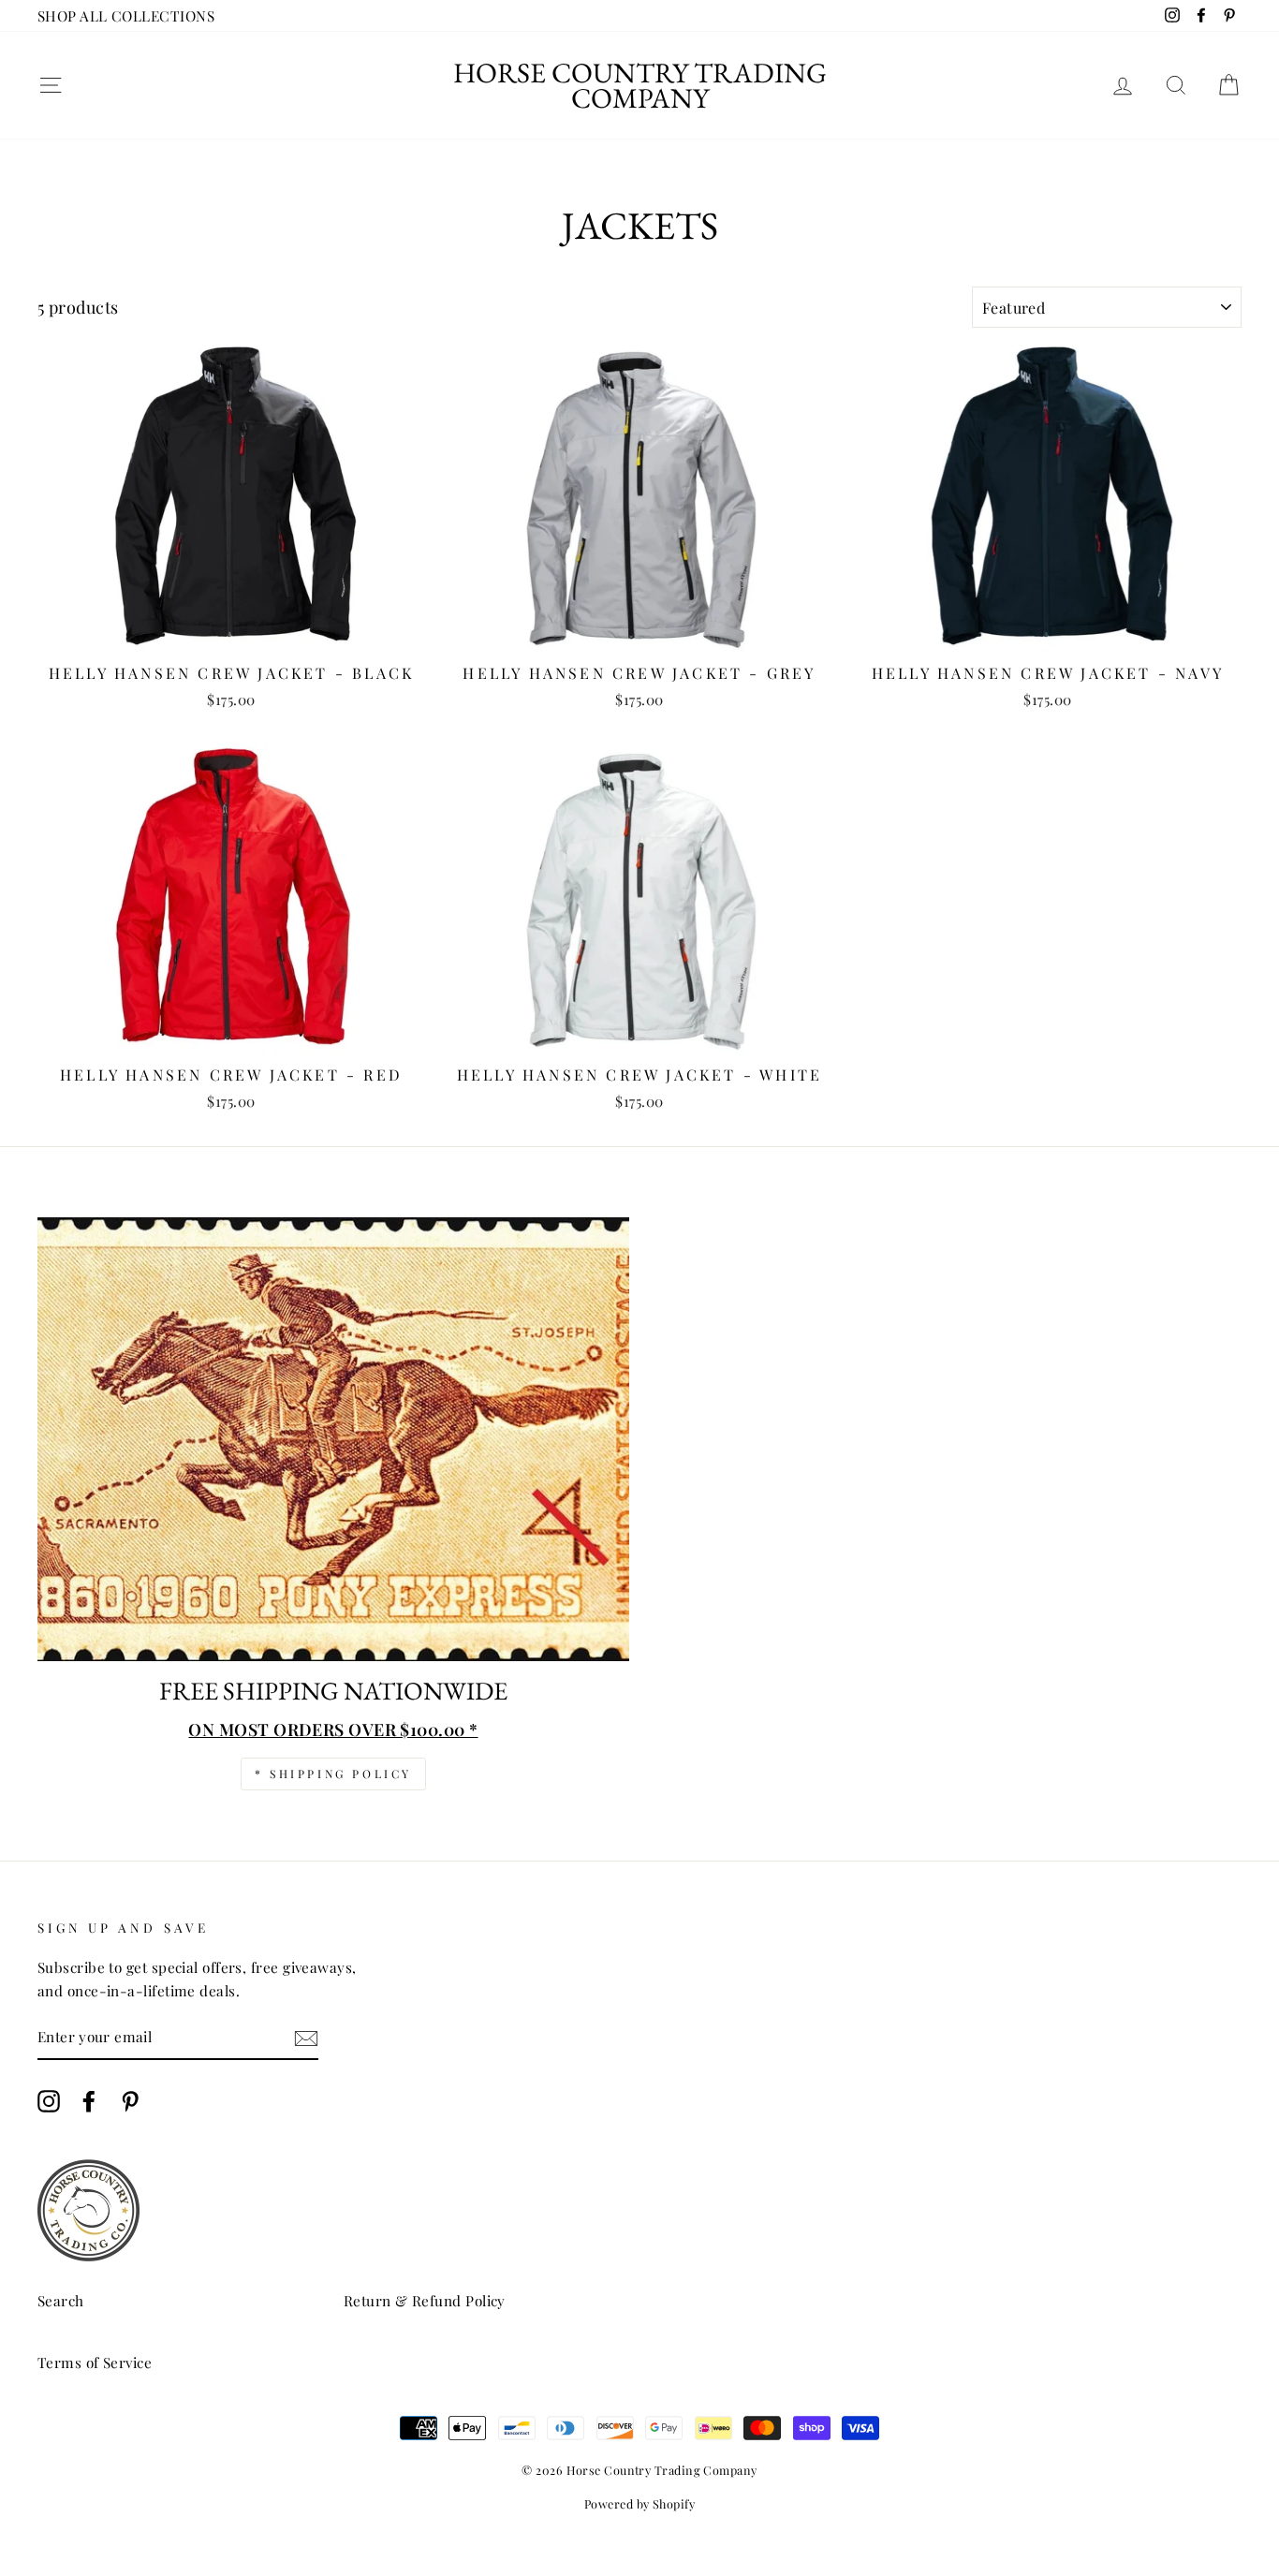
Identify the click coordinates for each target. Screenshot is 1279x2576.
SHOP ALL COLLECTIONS (126, 15)
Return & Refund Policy (425, 2300)
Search (61, 2300)
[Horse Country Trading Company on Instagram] (49, 2101)
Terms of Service (95, 2362)
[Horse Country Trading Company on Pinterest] (130, 2101)
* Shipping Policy (333, 1774)
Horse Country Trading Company (640, 85)
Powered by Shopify (639, 2503)
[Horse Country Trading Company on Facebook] (89, 2101)
